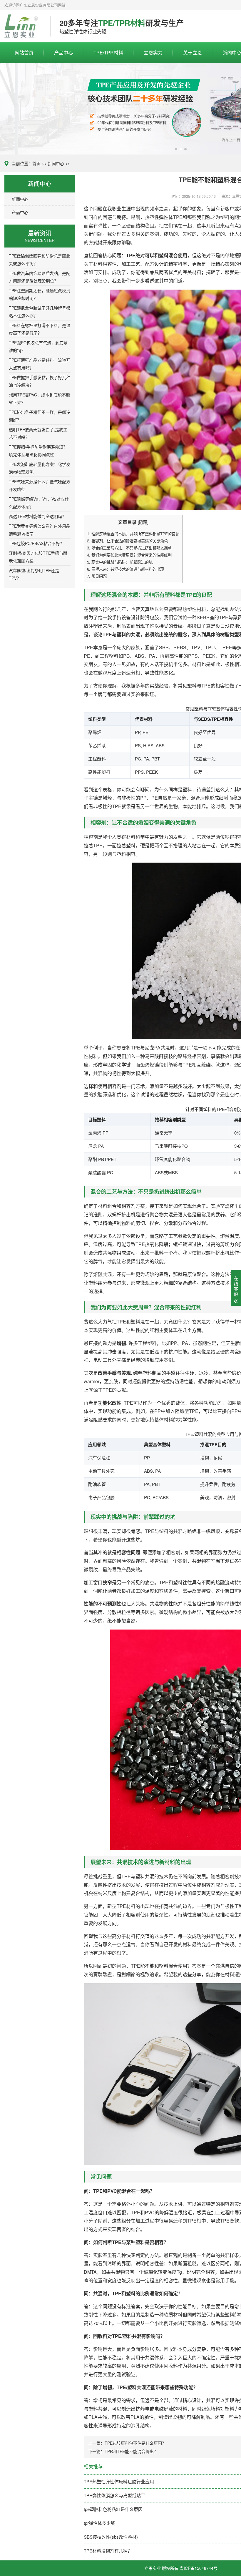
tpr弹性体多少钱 (99, 2523)
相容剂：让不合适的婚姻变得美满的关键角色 (127, 541)
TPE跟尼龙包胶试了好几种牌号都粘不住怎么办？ (40, 312)
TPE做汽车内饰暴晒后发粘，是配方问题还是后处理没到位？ (40, 277)
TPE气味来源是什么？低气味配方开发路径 (40, 485)
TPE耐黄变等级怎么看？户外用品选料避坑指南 (40, 530)
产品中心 (63, 53)
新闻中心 (56, 163)
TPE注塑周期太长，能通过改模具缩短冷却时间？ (40, 294)
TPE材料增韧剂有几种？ (108, 2551)
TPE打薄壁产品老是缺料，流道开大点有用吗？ (40, 364)
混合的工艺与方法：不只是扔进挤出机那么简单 (129, 548)
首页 (36, 163)
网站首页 (24, 53)
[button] (176, 149)
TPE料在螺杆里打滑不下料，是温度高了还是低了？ (40, 329)
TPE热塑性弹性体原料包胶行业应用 (119, 2481)
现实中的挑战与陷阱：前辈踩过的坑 (120, 562)
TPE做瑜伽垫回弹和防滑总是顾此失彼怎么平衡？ (40, 260)
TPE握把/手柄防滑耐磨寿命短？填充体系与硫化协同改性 (38, 451)
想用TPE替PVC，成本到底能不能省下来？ (39, 398)
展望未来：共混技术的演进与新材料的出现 (125, 569)
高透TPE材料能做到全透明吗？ (37, 516)
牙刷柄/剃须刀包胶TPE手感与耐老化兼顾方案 (38, 557)
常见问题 (97, 576)
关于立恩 (193, 53)
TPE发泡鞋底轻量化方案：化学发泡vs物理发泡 (40, 468)
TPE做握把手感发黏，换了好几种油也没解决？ (40, 381)
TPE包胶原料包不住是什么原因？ (135, 2443)
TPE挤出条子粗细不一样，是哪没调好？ (40, 416)
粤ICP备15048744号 (199, 2568)
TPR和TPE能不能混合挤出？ (131, 2451)
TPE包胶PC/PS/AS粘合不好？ (36, 543)
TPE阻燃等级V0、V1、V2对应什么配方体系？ (39, 503)
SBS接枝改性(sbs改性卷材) (111, 2537)
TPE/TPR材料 (108, 53)
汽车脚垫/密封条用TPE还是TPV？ (34, 574)
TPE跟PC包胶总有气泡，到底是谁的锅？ (38, 346)
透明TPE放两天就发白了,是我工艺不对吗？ (38, 433)
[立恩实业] (23, 26)
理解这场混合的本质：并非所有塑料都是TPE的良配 (133, 534)
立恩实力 (153, 53)
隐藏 (143, 522)
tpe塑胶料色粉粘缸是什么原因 (113, 2509)
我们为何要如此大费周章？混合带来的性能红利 (129, 555)
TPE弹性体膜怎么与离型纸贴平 (114, 2495)
